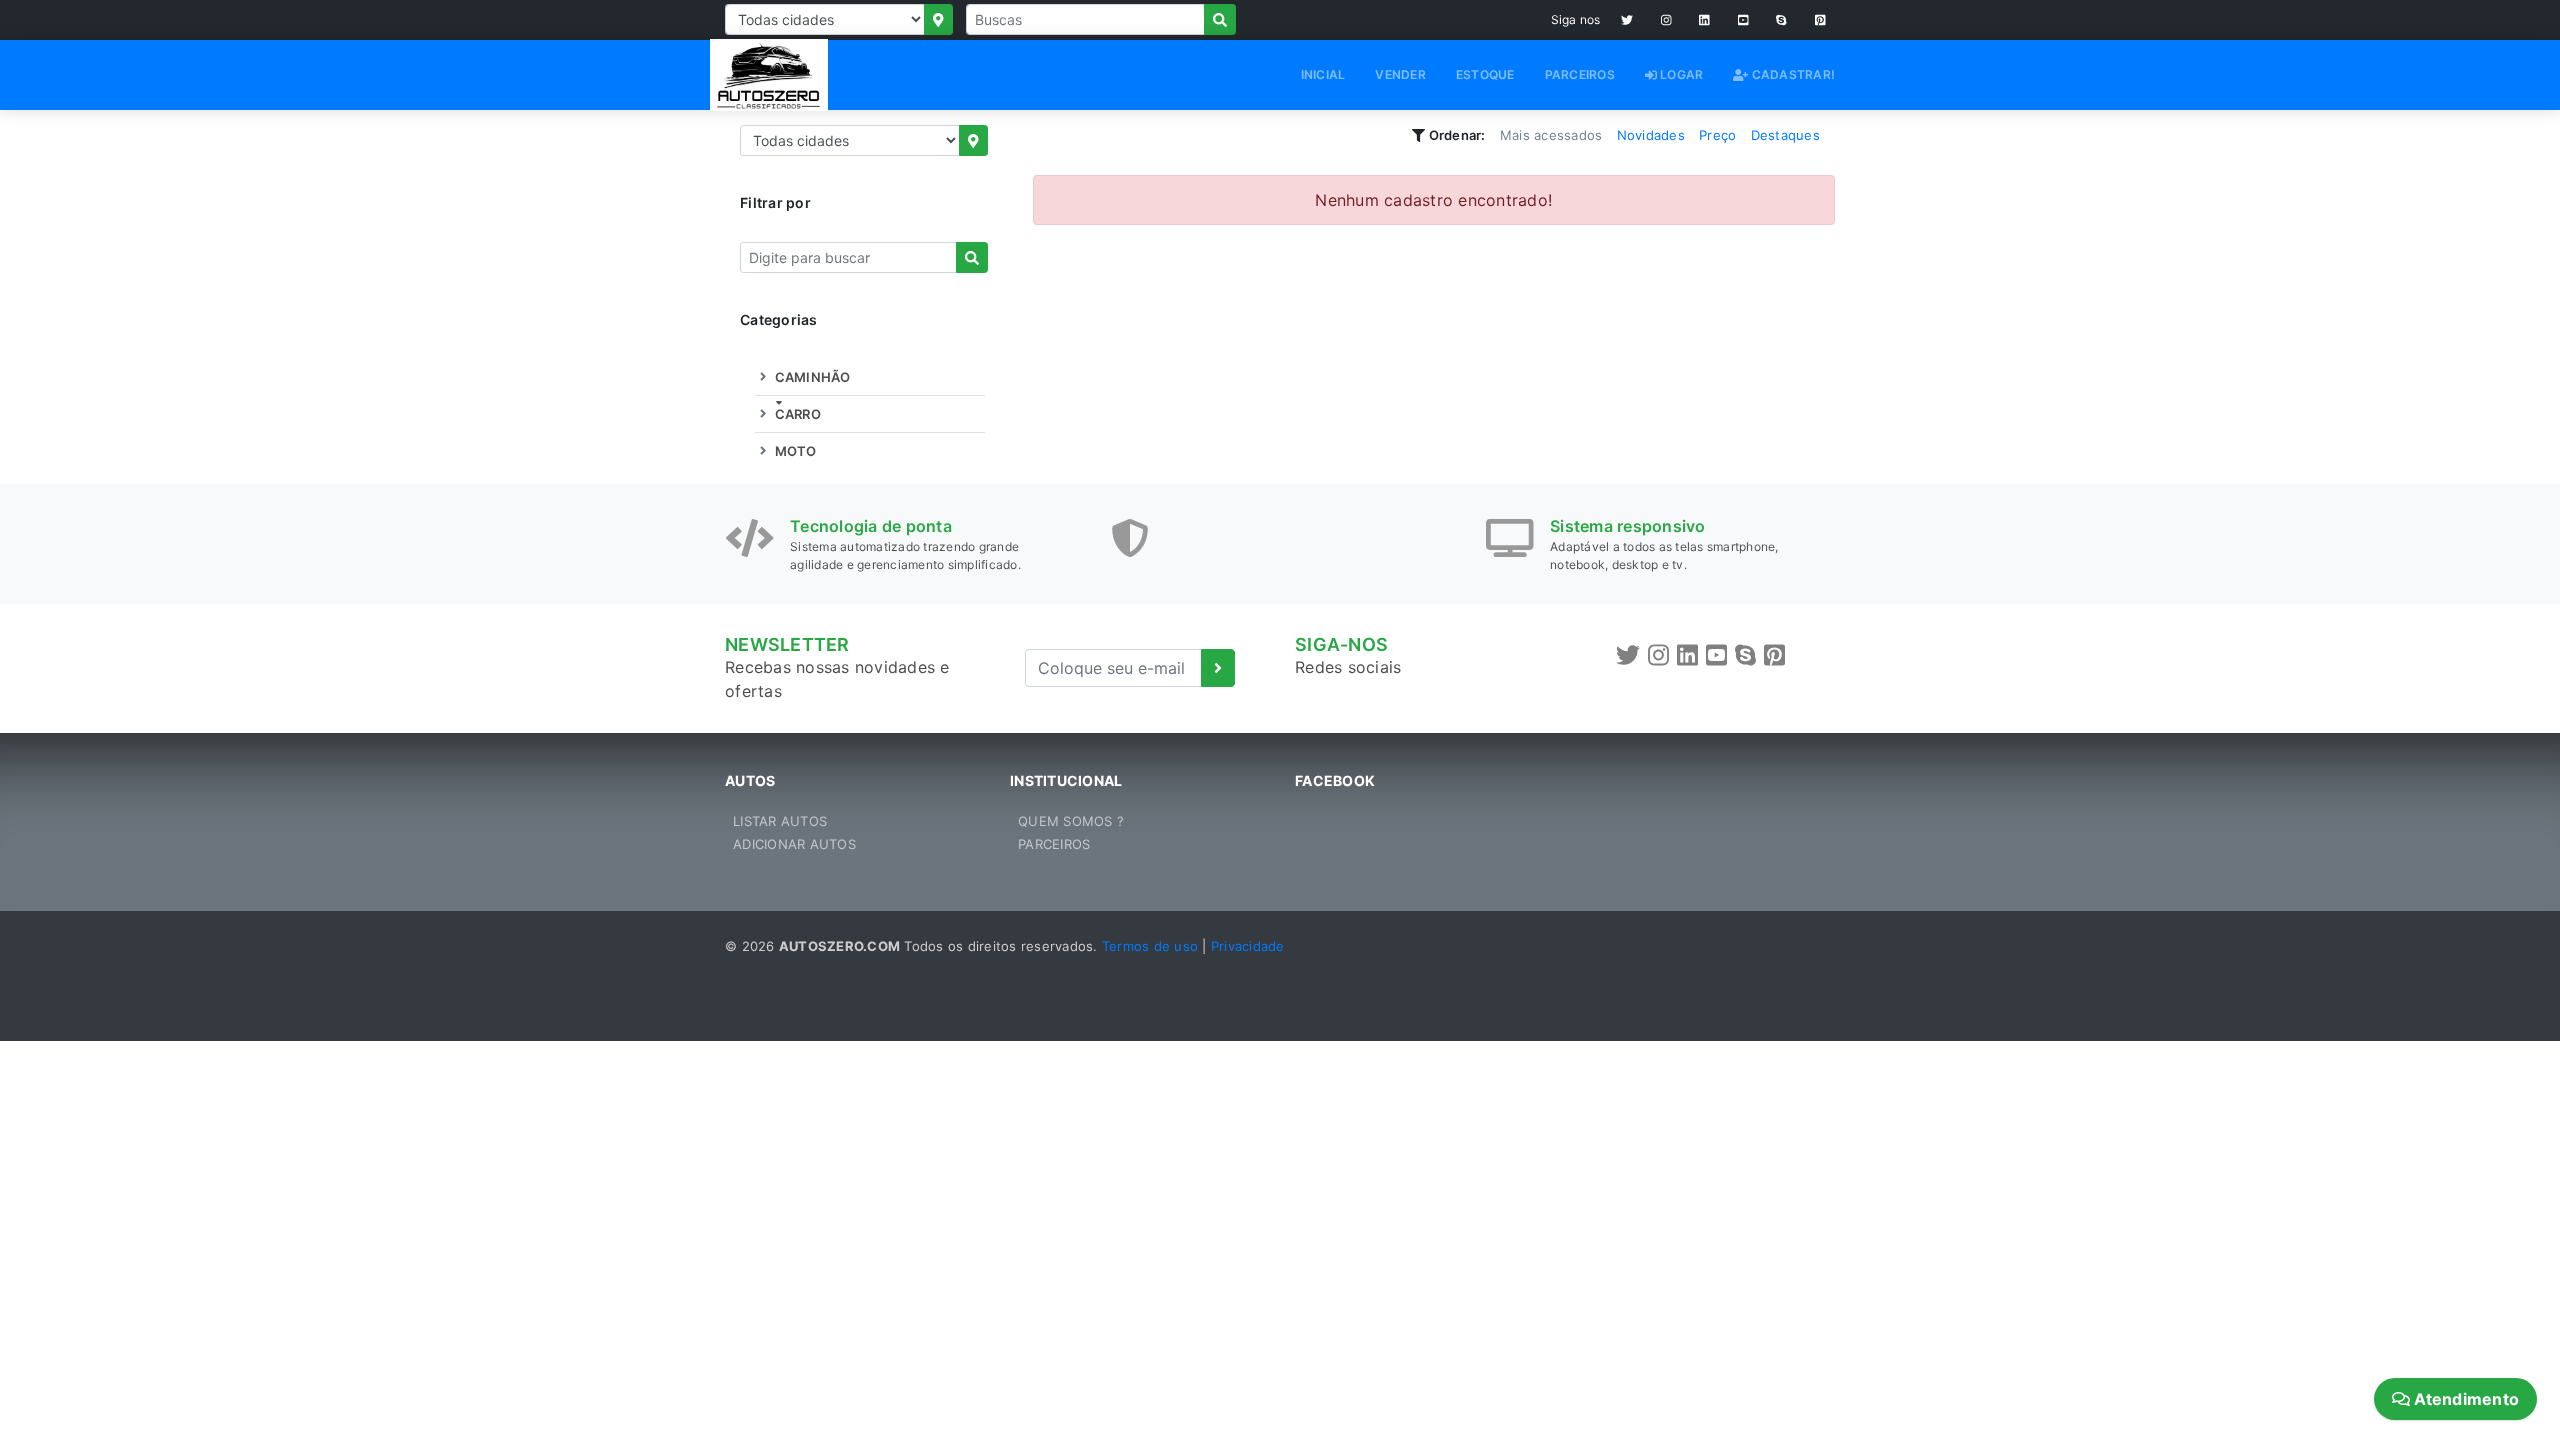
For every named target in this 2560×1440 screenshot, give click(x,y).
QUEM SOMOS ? (1071, 821)
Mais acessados (1551, 135)
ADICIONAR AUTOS (794, 844)
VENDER (1400, 74)
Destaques (1785, 135)
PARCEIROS (1580, 74)
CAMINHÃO (810, 377)
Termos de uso (1150, 946)
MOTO (793, 451)
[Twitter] (1627, 20)
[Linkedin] (1704, 20)
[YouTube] (1743, 20)
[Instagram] (1666, 20)
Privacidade (1248, 946)
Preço (1717, 135)
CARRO (796, 414)
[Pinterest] (1820, 20)
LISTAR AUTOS (780, 821)
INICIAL (1323, 74)
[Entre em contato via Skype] (1781, 20)
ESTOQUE (1485, 74)
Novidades (1651, 135)
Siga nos (1576, 19)
